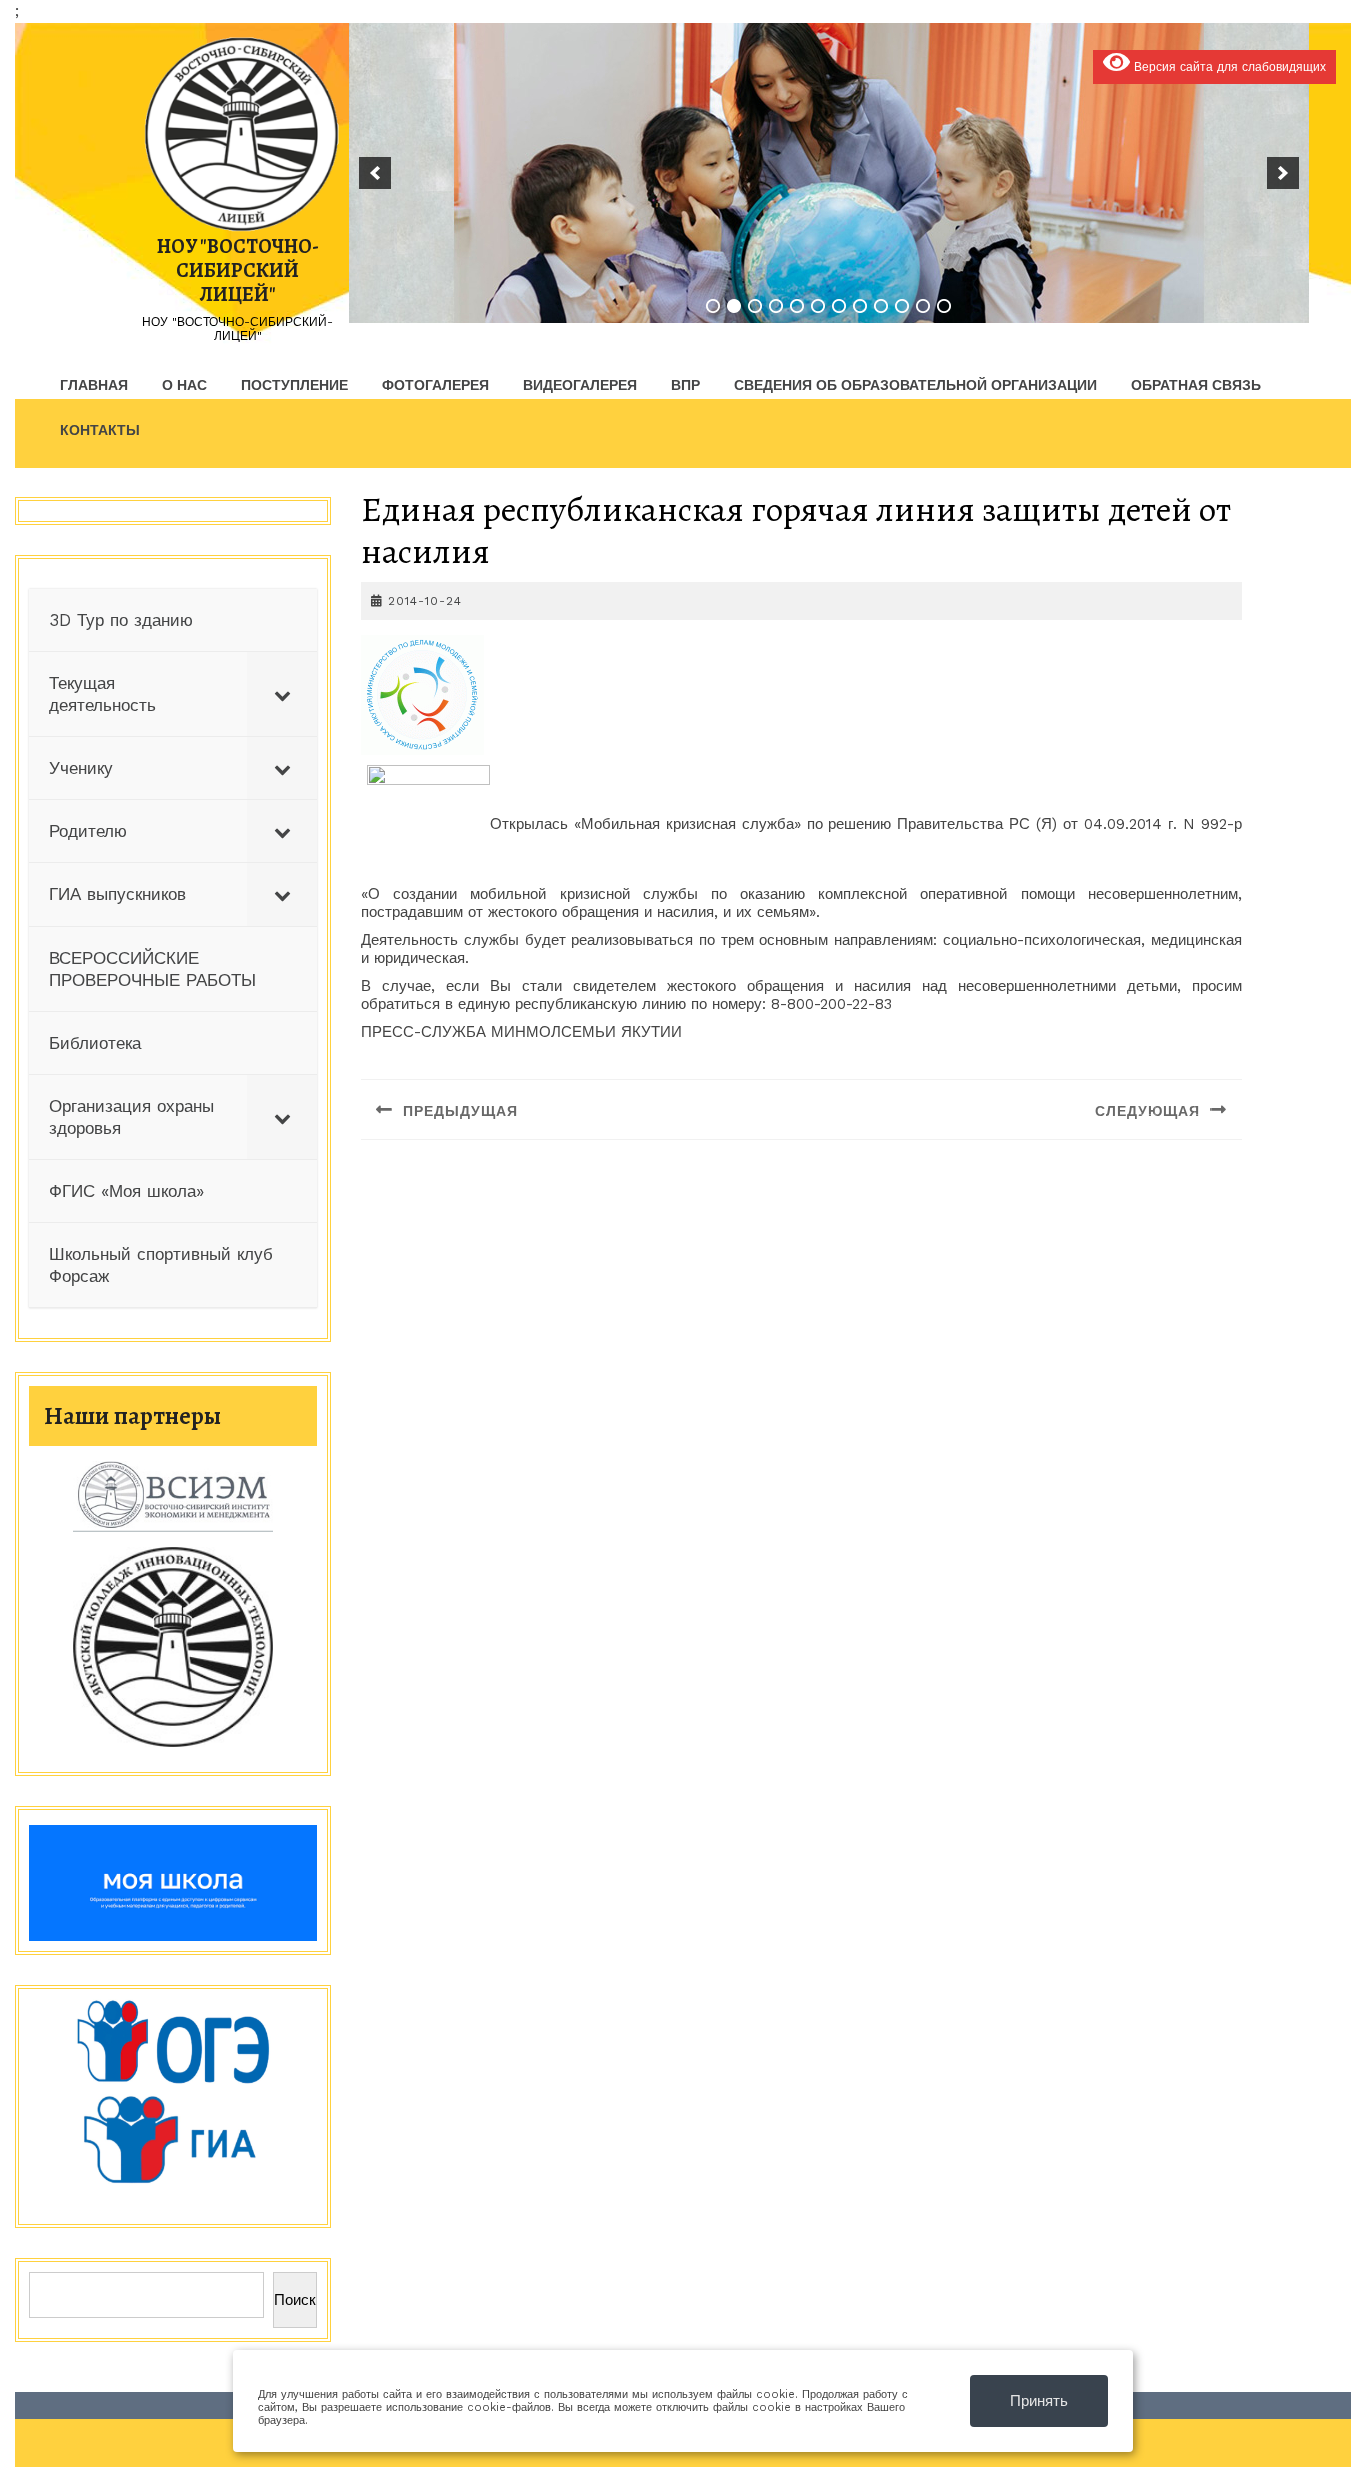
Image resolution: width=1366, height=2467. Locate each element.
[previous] (375, 173)
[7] (839, 306)
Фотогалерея (435, 385)
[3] (755, 306)
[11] (923, 306)
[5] (797, 306)
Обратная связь (1196, 385)
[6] (818, 306)
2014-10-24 (425, 601)
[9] (881, 306)
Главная (94, 385)
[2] (734, 306)
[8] (860, 306)
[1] (713, 306)
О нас (184, 385)
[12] (944, 306)
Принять (1039, 2401)
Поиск (295, 2300)
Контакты (100, 430)
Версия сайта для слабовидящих (1228, 67)
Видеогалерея (580, 385)
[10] (902, 306)
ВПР (685, 385)
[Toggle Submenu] (282, 694)
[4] (776, 306)
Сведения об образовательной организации (915, 385)
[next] (1283, 173)
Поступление (294, 385)
